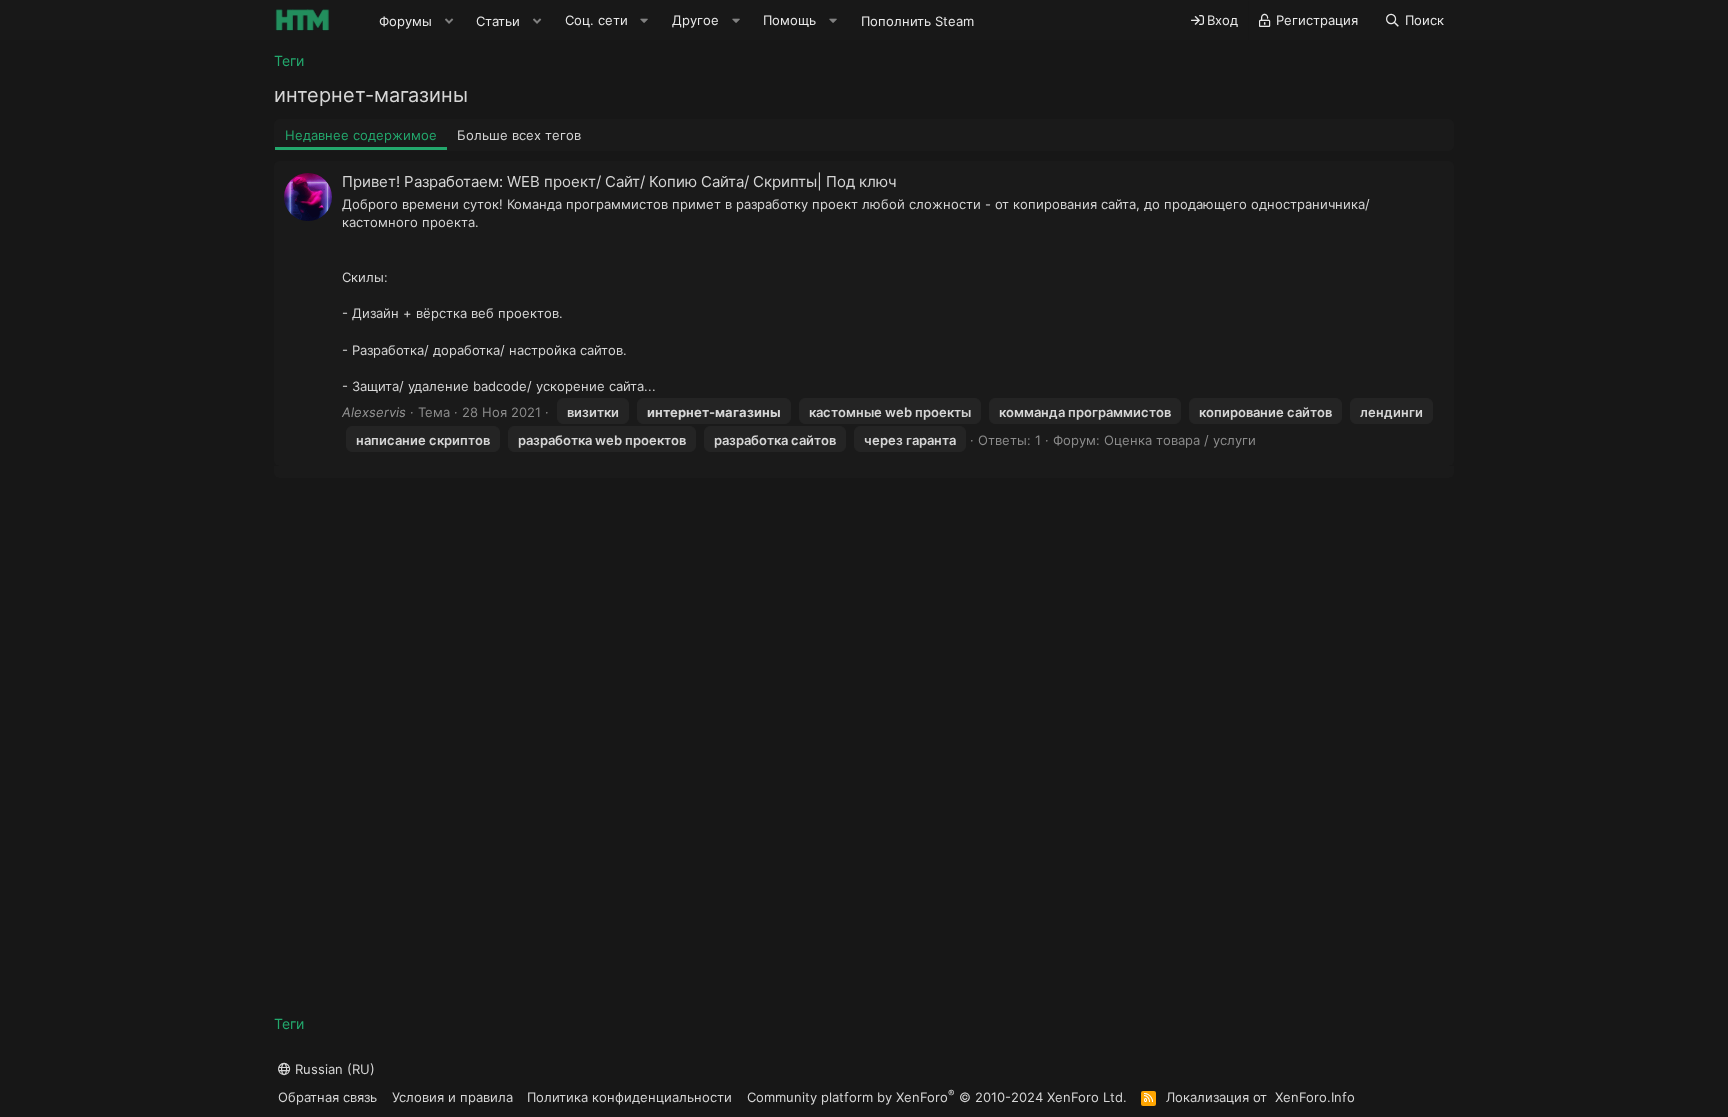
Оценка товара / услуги (1180, 440)
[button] (449, 21)
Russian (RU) (333, 1069)
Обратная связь (327, 1097)
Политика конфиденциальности (629, 1097)
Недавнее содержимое (361, 135)
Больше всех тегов (519, 135)
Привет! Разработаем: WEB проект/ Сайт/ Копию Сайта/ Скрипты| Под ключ (619, 181)
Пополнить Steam (917, 21)
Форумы (405, 21)
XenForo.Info (1315, 1097)
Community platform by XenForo (937, 1096)
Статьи (498, 21)
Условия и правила (452, 1097)
